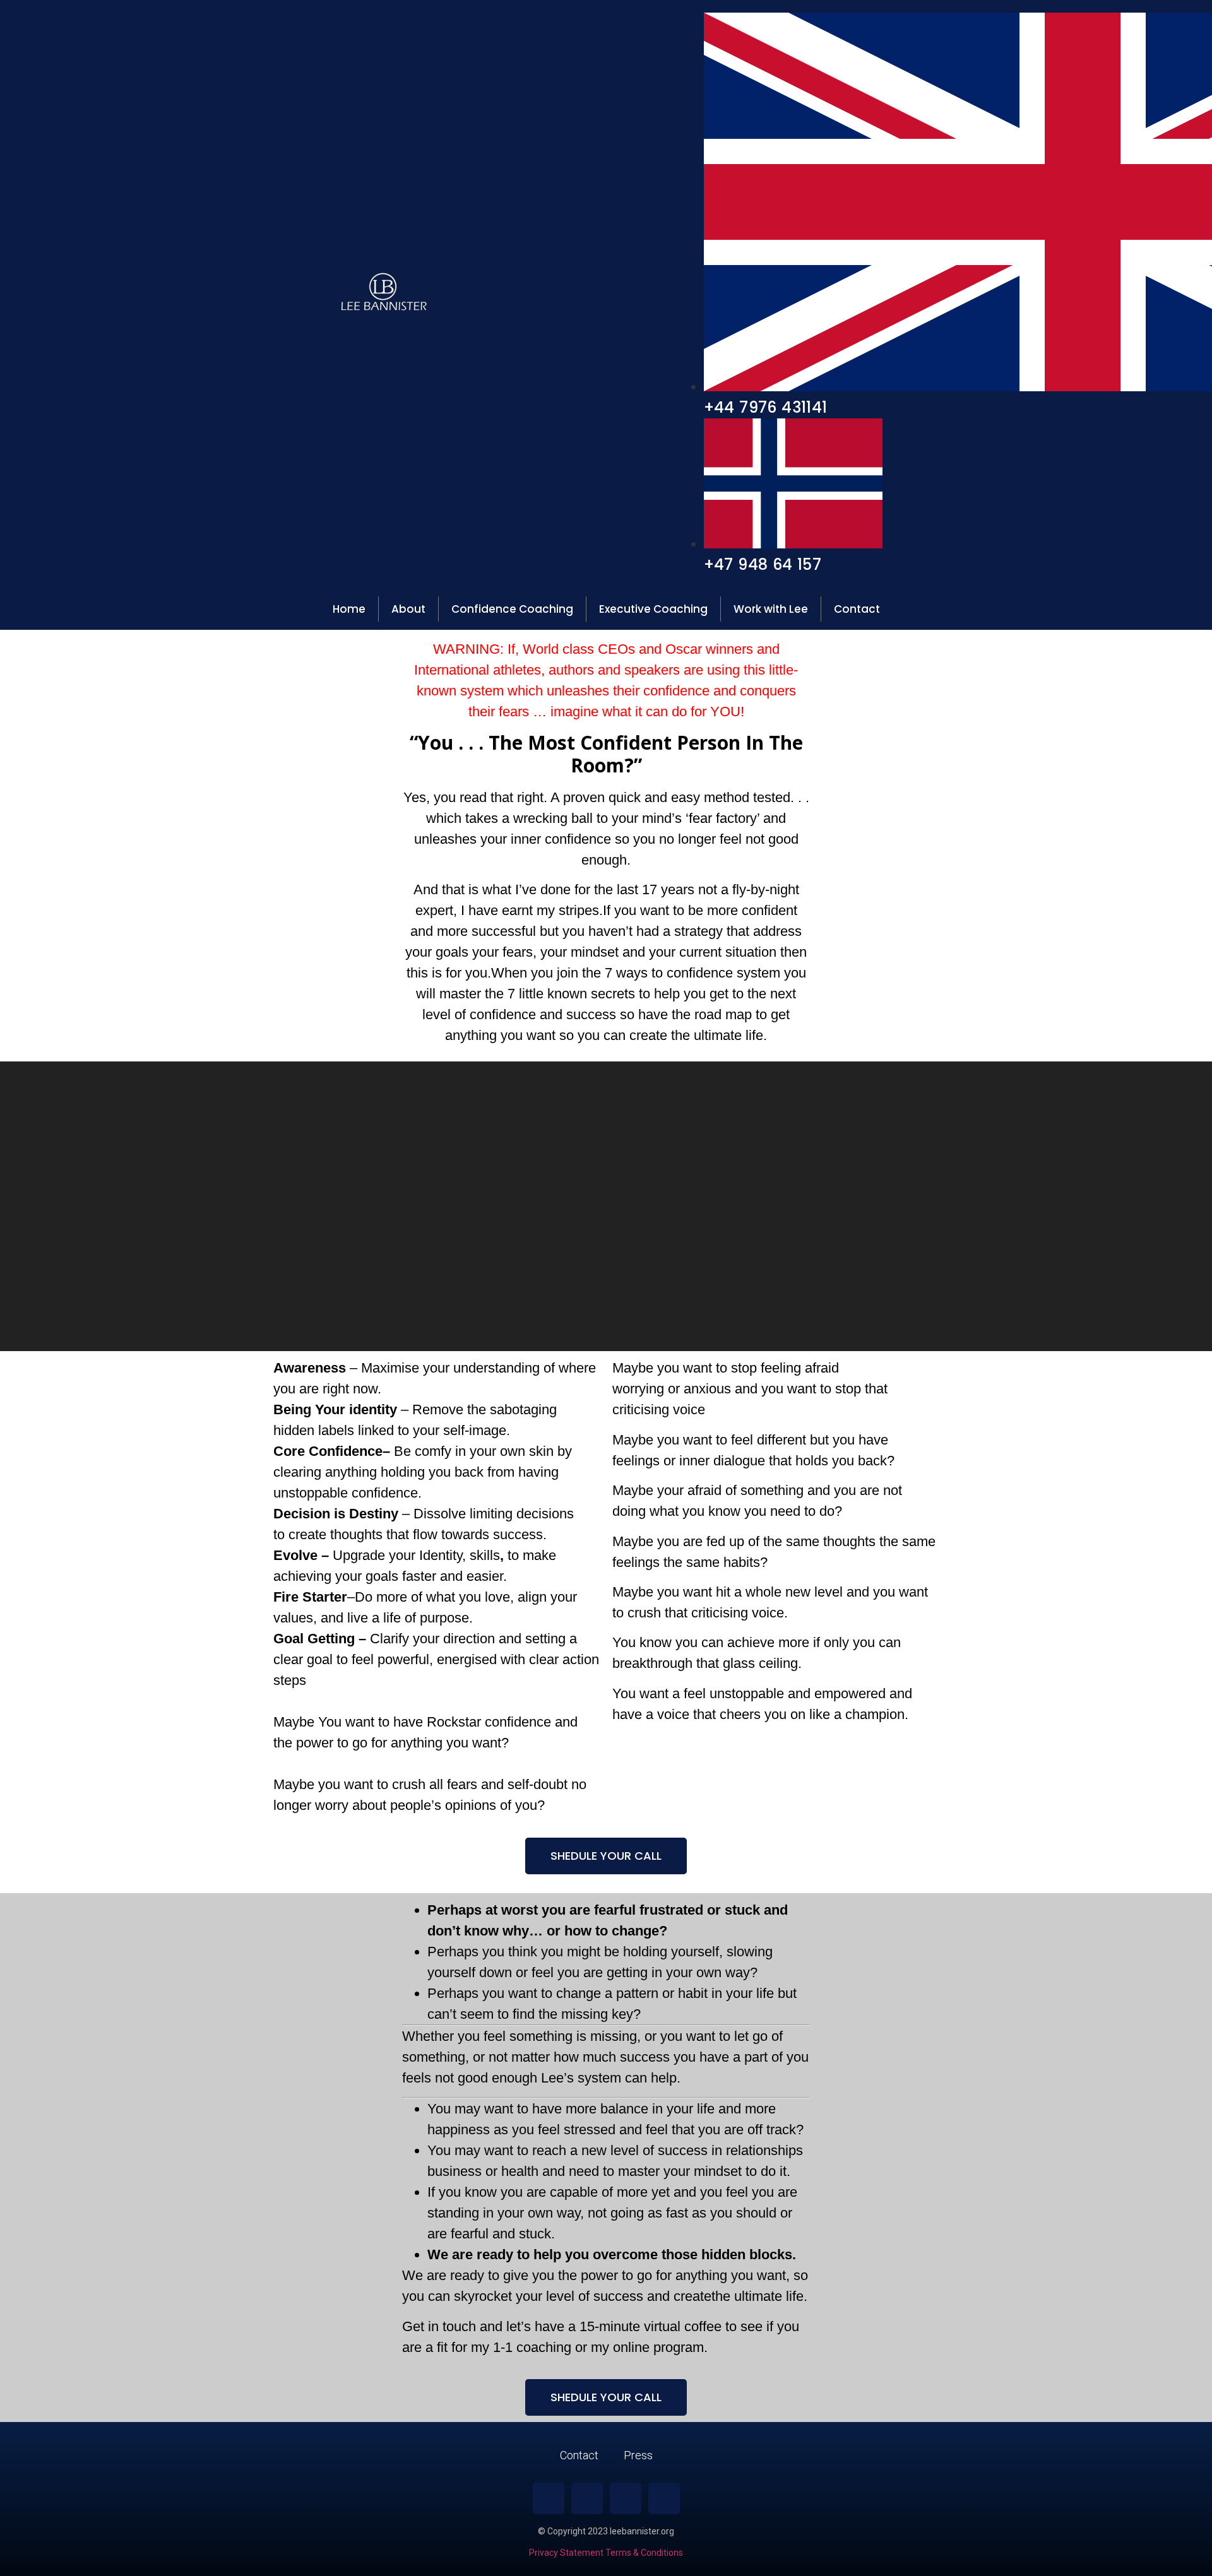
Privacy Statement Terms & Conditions (606, 2553)
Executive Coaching (653, 609)
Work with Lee (771, 609)
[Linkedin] (587, 2498)
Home (349, 609)
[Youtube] (664, 2498)
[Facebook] (549, 2498)
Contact (857, 609)
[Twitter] (626, 2498)
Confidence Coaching (512, 609)
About (408, 609)
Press (638, 2455)
